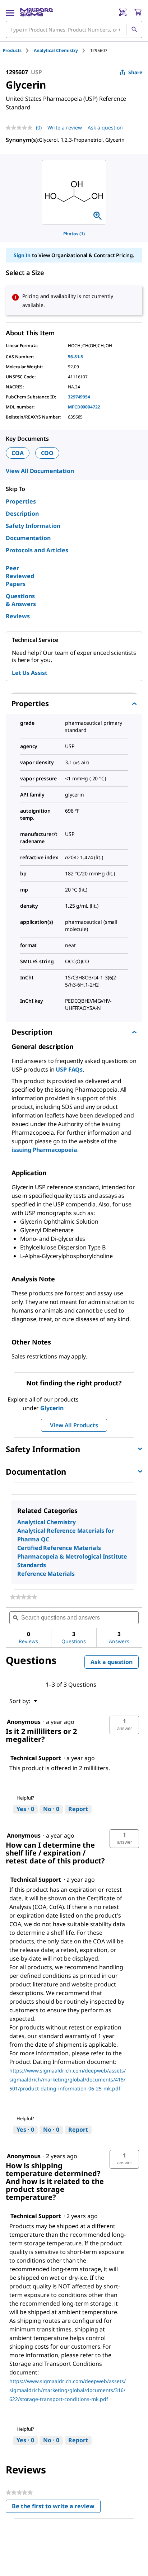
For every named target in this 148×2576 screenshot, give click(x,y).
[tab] (18, 50)
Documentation (28, 538)
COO (47, 453)
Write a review (65, 127)
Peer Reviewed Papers (20, 576)
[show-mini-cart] (138, 12)
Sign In (22, 255)
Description (22, 514)
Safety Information (33, 526)
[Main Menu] (10, 12)
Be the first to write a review (56, 2508)
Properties (21, 501)
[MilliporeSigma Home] (36, 12)
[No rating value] (21, 128)
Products (12, 50)
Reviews (18, 616)
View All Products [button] (74, 1425)
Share (135, 72)
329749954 (79, 397)
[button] (124, 1725)
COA (18, 453)
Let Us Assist (30, 673)
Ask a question (105, 127)
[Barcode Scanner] (123, 12)
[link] (24, 1597)
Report (78, 1809)
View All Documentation (40, 471)
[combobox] (74, 29)
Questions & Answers (21, 600)
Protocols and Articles (37, 550)
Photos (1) (74, 234)
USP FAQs (69, 1069)
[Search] (134, 29)
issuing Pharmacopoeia (44, 1150)
